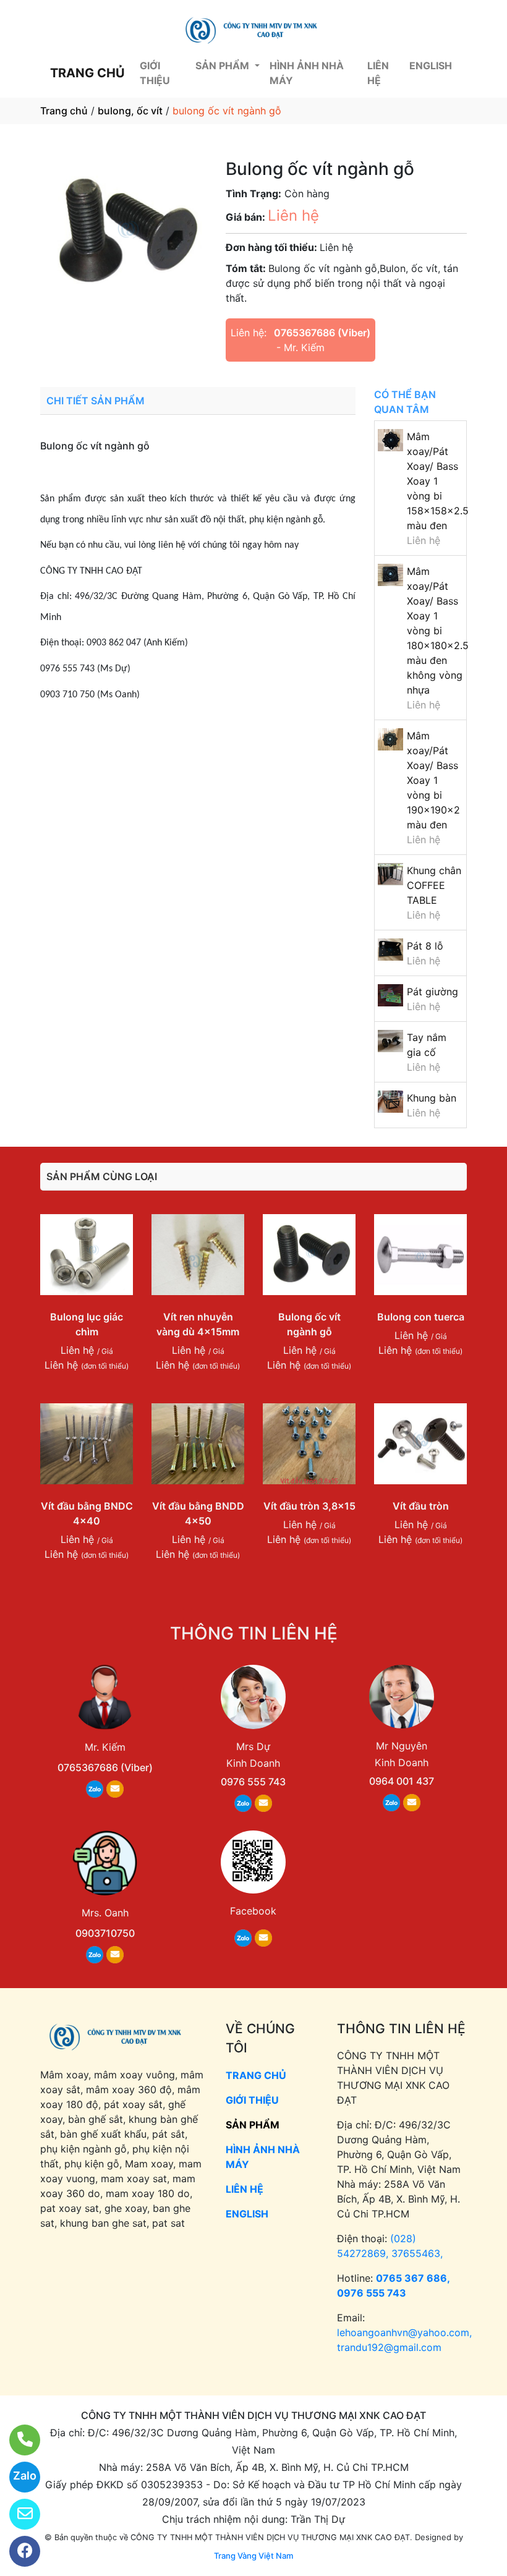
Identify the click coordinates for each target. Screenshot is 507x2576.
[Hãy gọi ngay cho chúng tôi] (17, 2440)
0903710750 (105, 1933)
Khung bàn (432, 1098)
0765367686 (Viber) (322, 333)
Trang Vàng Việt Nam (253, 2556)
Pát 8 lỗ (425, 946)
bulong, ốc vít (130, 111)
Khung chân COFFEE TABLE (434, 885)
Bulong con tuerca (421, 1317)
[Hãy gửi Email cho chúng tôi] (17, 2514)
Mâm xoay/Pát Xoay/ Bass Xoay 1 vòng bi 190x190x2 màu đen (433, 780)
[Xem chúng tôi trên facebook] (17, 2551)
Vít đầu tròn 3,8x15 (309, 1506)
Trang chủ (64, 111)
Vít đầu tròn (421, 1506)
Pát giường (432, 992)
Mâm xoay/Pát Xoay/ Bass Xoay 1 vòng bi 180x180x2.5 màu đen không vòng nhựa (438, 631)
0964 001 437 (402, 1781)
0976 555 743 (253, 1782)
